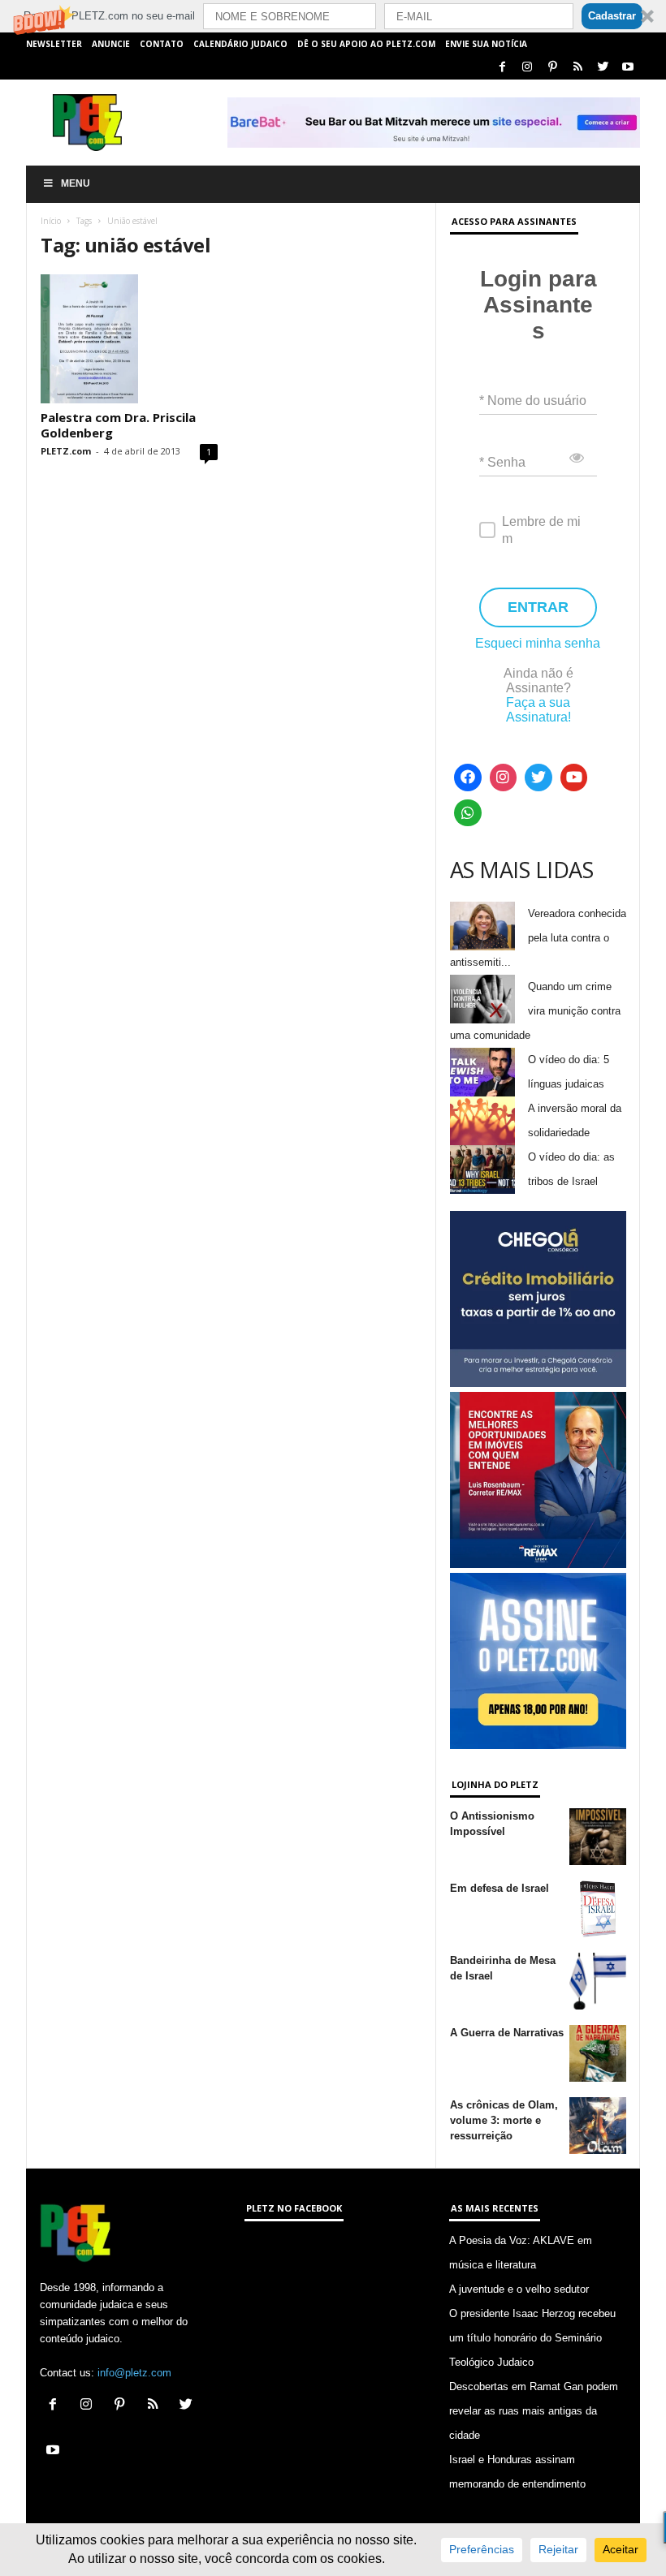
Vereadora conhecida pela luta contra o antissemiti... (538, 938)
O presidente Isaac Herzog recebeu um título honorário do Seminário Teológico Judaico (532, 2338)
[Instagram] (527, 68)
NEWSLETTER (54, 44)
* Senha (502, 462)
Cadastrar (612, 16)
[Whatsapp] (468, 813)
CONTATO (162, 44)
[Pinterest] (552, 68)
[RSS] (577, 68)
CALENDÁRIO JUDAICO (240, 44)
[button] (333, 16)
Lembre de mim (541, 530)
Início (51, 221)
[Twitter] (603, 68)
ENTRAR (538, 607)
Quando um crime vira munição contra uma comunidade (535, 1011)
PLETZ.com (66, 451)
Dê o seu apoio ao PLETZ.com (366, 44)
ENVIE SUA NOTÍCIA (486, 44)
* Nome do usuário (533, 401)
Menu (76, 183)
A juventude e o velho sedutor (519, 2289)
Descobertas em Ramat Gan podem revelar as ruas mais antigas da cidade (534, 2411)
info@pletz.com (134, 2373)
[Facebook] (502, 68)
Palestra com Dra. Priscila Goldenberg (118, 425)
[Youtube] (628, 68)
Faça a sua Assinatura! (538, 710)
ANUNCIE (111, 44)
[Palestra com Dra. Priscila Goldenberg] (129, 339)
